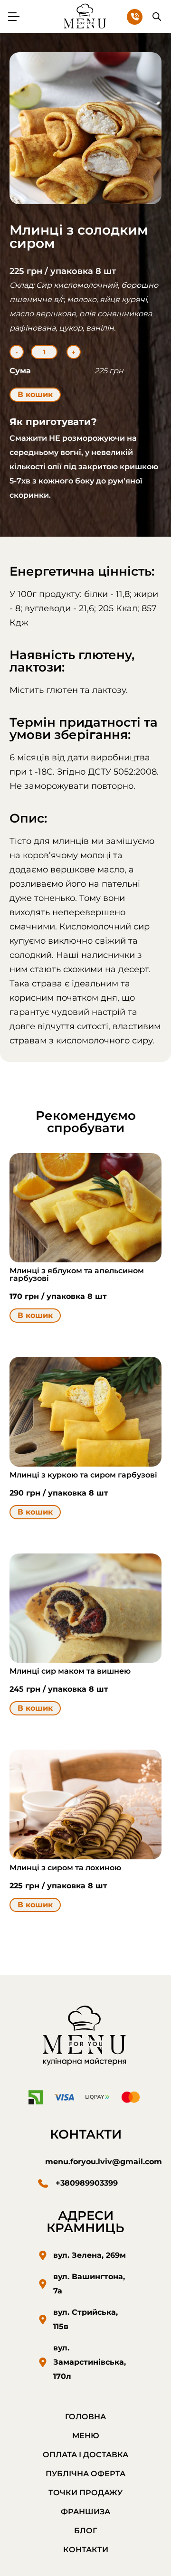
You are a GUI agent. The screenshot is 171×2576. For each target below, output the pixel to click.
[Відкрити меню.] (14, 17)
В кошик (35, 394)
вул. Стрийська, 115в (85, 2319)
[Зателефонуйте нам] (135, 17)
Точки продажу (85, 2493)
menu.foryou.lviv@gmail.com (104, 2162)
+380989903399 (87, 2183)
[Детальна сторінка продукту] (85, 1208)
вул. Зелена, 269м (90, 2255)
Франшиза (85, 2512)
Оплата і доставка (85, 2455)
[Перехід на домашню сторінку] (85, 2037)
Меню (86, 2436)
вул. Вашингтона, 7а (89, 2284)
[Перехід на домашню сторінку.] (85, 16)
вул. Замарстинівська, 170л (90, 2362)
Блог (85, 2531)
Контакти (86, 2550)
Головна (85, 2417)
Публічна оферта (85, 2474)
